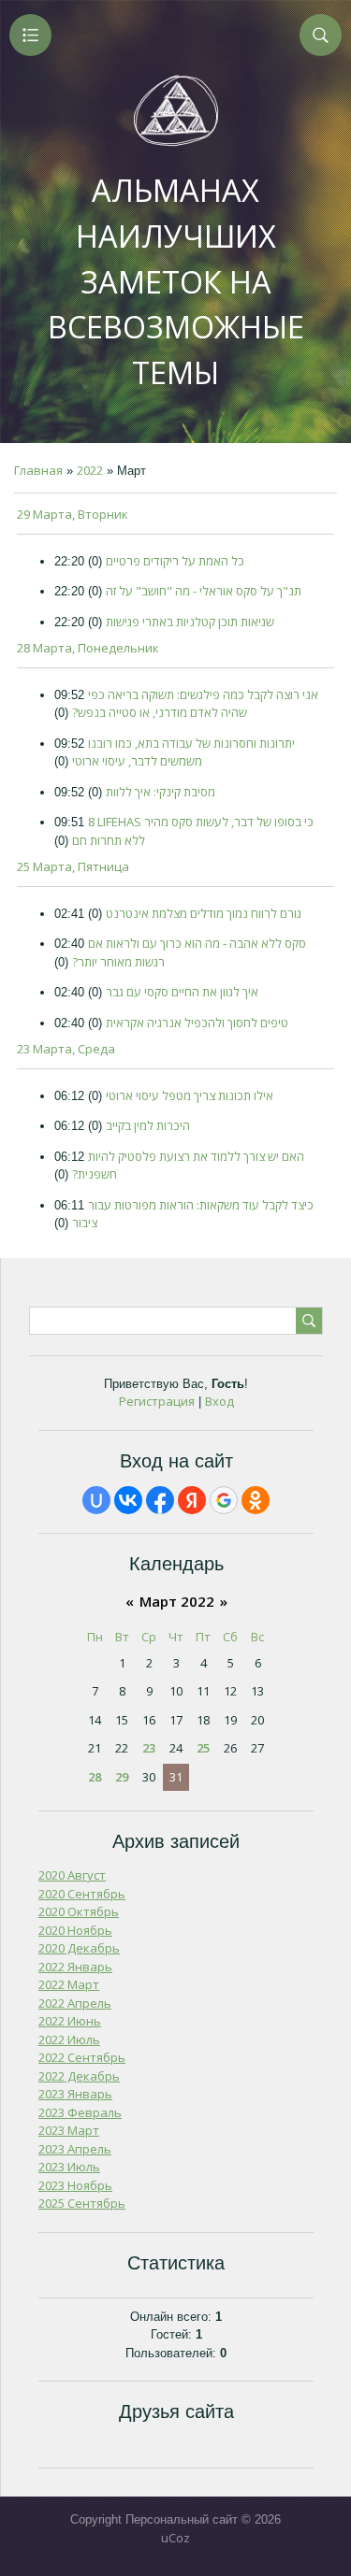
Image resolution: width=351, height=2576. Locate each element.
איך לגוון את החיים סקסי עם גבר (182, 992)
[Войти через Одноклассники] (256, 1500)
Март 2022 (177, 1601)
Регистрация (157, 1401)
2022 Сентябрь (82, 2057)
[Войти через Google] (224, 1500)
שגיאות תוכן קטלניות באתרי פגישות (190, 622)
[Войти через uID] (96, 1500)
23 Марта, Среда (66, 1049)
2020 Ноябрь (75, 1930)
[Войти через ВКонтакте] (128, 1500)
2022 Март (69, 1984)
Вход (219, 1401)
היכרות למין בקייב (148, 1125)
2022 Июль (69, 2039)
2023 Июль (69, 2167)
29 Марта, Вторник (73, 514)
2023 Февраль (80, 2112)
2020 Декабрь (79, 1948)
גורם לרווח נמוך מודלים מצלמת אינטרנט (204, 913)
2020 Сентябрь (82, 1894)
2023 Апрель (75, 2149)
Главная (38, 470)
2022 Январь (75, 1967)
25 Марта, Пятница (73, 866)
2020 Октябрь (79, 1911)
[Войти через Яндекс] (192, 1500)
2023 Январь (75, 2094)
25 (203, 1748)
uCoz (175, 2538)
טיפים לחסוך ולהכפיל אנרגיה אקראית (197, 1023)
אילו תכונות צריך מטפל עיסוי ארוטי (190, 1095)
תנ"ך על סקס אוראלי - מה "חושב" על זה (204, 591)
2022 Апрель (75, 2003)
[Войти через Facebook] (160, 1500)
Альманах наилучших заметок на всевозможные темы (176, 281)
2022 (90, 470)
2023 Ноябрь (75, 2185)
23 (149, 1748)
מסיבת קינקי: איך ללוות (161, 792)
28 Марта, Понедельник (88, 648)
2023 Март (69, 2130)
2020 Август (72, 1875)
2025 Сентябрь (82, 2203)
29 (122, 1777)
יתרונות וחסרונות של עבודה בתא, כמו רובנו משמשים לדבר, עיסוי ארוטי (183, 752)
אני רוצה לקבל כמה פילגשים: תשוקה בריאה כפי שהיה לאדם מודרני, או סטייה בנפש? (195, 704)
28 (95, 1777)
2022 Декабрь (79, 2076)
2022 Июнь (70, 2021)
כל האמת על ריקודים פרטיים (175, 561)
